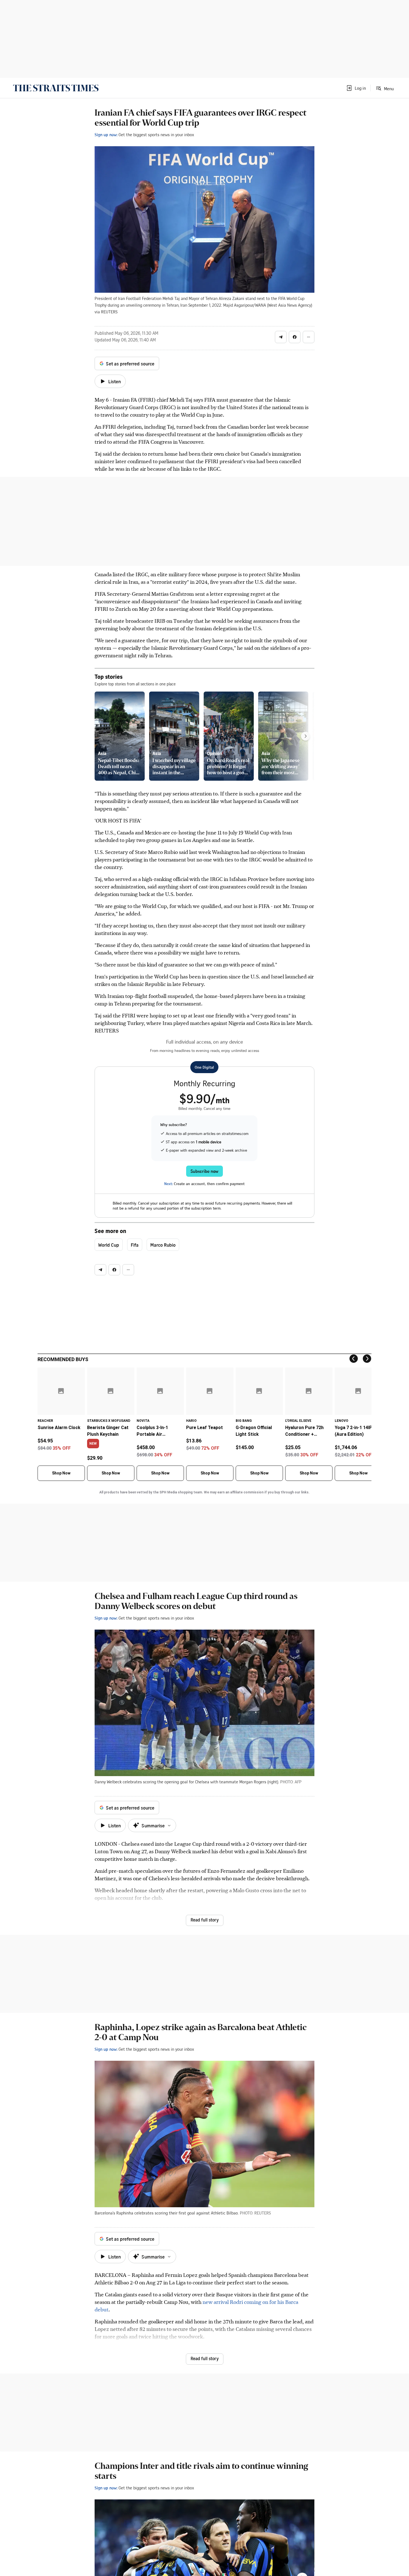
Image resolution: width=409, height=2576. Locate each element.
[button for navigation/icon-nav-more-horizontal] (309, 337)
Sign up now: (106, 135)
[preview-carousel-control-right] (305, 736)
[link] (56, 88)
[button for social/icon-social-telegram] (281, 337)
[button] (356, 88)
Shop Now (61, 1473)
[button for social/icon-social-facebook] (295, 337)
